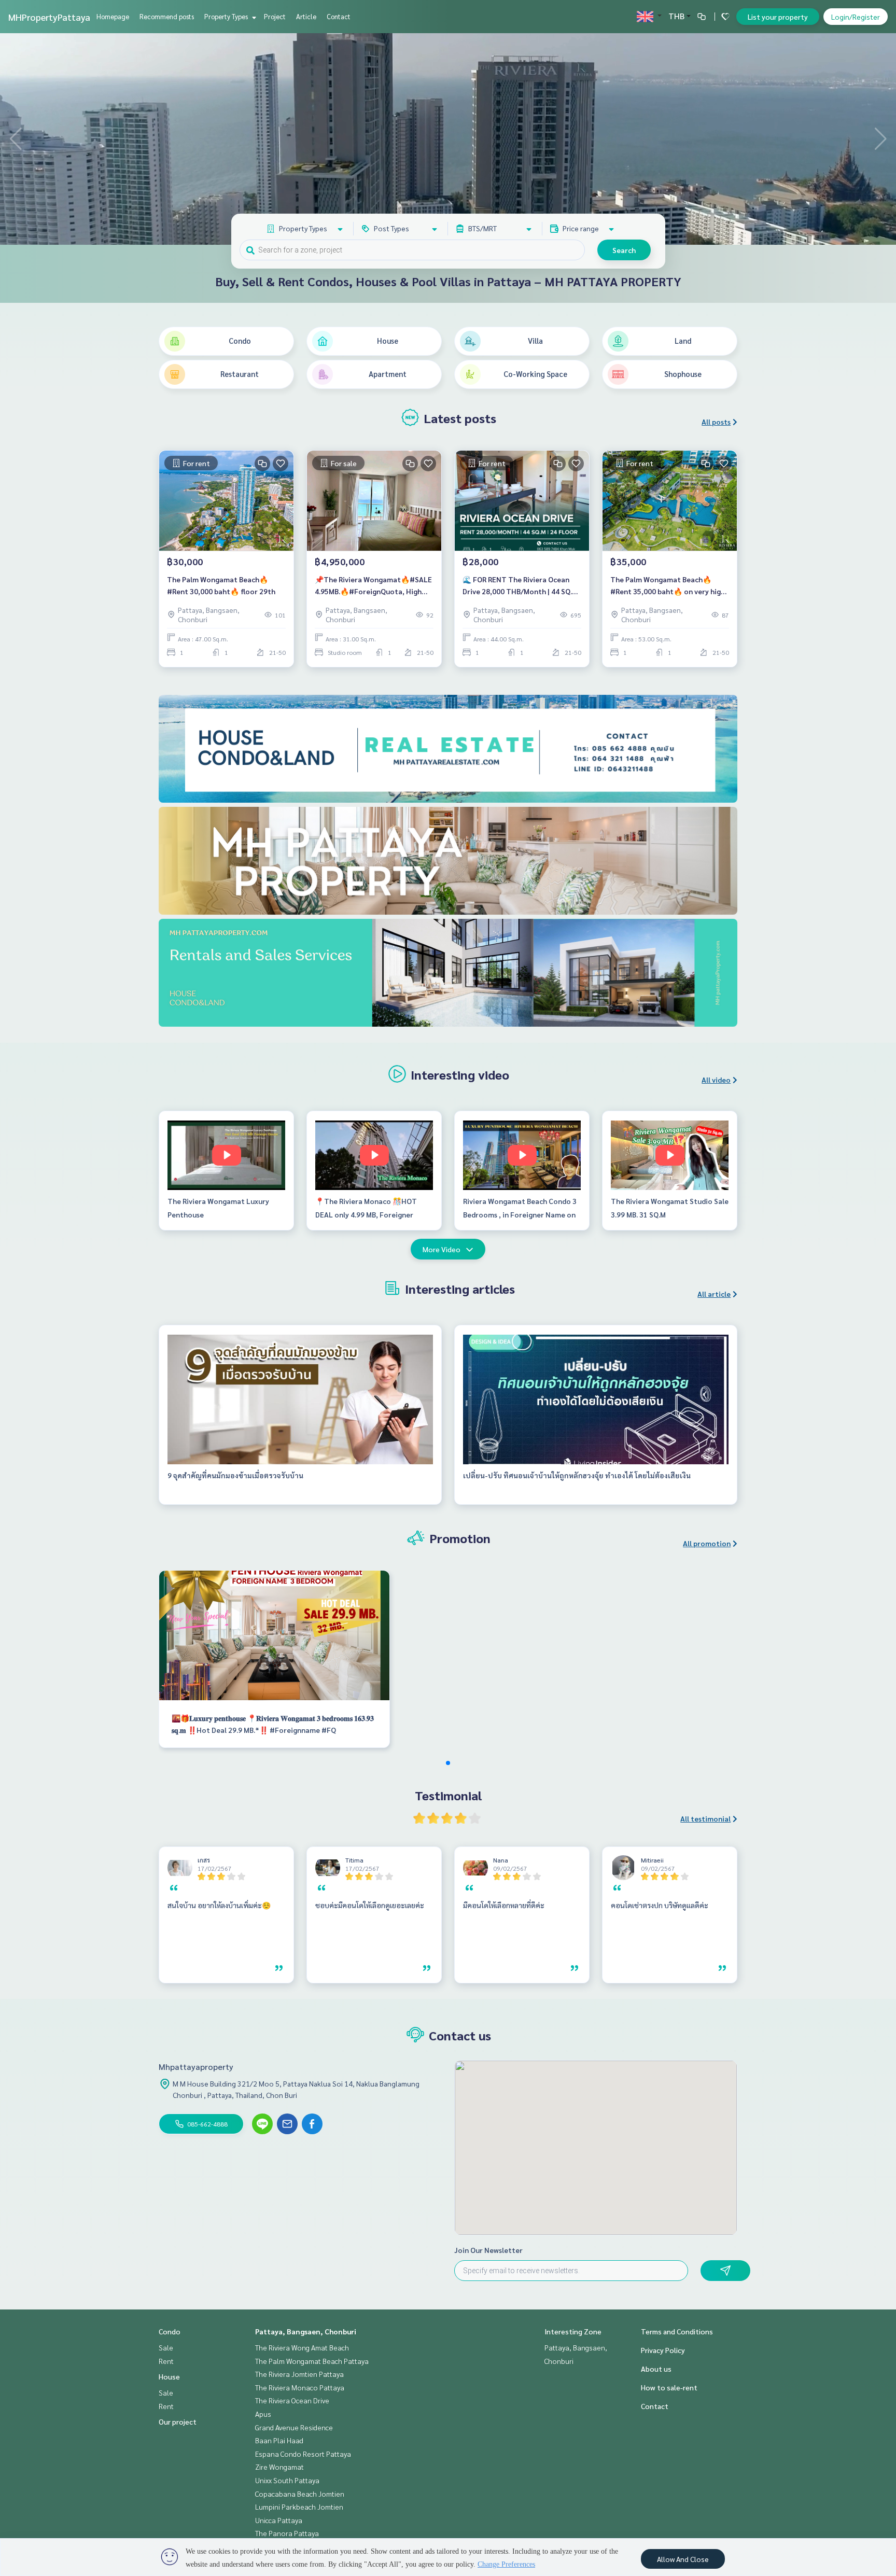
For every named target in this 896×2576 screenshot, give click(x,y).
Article (306, 16)
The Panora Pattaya (287, 2533)
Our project (178, 2421)
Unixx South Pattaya (287, 2480)
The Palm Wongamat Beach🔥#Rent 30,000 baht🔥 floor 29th (221, 585)
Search (624, 250)
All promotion (707, 1543)
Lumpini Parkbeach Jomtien (299, 2507)
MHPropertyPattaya (49, 17)
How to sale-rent (669, 2387)
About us (656, 2369)
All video (716, 1080)
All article (714, 1294)
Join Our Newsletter (488, 2250)
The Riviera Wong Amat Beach (302, 2347)
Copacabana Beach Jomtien (300, 2494)
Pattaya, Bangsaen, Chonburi (306, 2331)
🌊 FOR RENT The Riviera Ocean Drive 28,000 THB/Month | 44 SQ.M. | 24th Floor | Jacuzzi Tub (521, 586)
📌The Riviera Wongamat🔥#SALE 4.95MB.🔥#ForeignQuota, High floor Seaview (373, 586)
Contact (339, 16)
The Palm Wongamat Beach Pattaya (312, 2361)
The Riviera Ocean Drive (292, 2400)
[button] (880, 139)
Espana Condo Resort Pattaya (303, 2454)
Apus (263, 2414)
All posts (716, 422)
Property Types (227, 16)
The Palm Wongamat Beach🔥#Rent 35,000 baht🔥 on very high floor (668, 586)
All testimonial (705, 1818)
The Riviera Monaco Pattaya (300, 2387)
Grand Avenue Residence (294, 2427)
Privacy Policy (663, 2350)
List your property (778, 17)
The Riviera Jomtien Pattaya (299, 2374)
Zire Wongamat (279, 2467)
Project (275, 16)
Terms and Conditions (677, 2331)
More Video (442, 1249)
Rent (166, 2361)
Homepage (113, 16)
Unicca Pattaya (279, 2520)
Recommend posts (167, 16)
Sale (166, 2347)
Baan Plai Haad (279, 2440)
